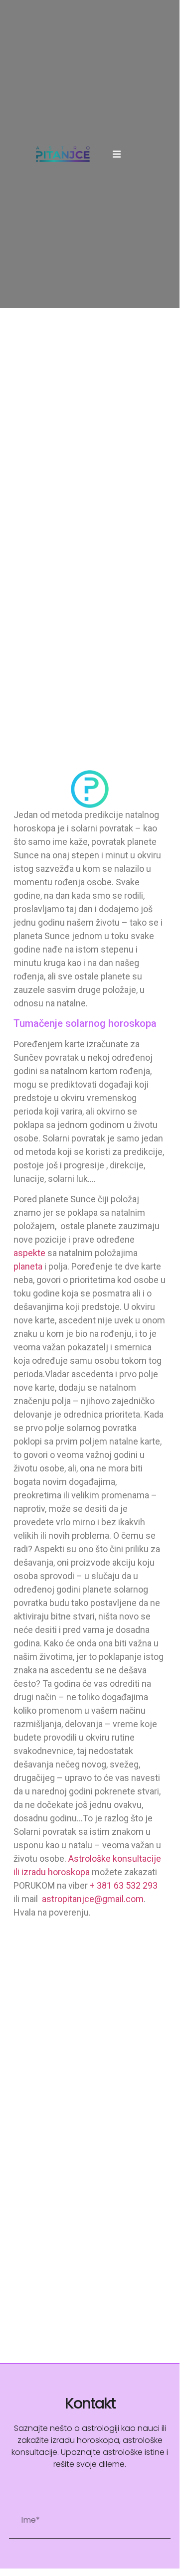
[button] (117, 154)
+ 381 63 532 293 (124, 1885)
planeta (28, 1266)
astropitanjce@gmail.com (93, 1899)
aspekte (29, 1253)
